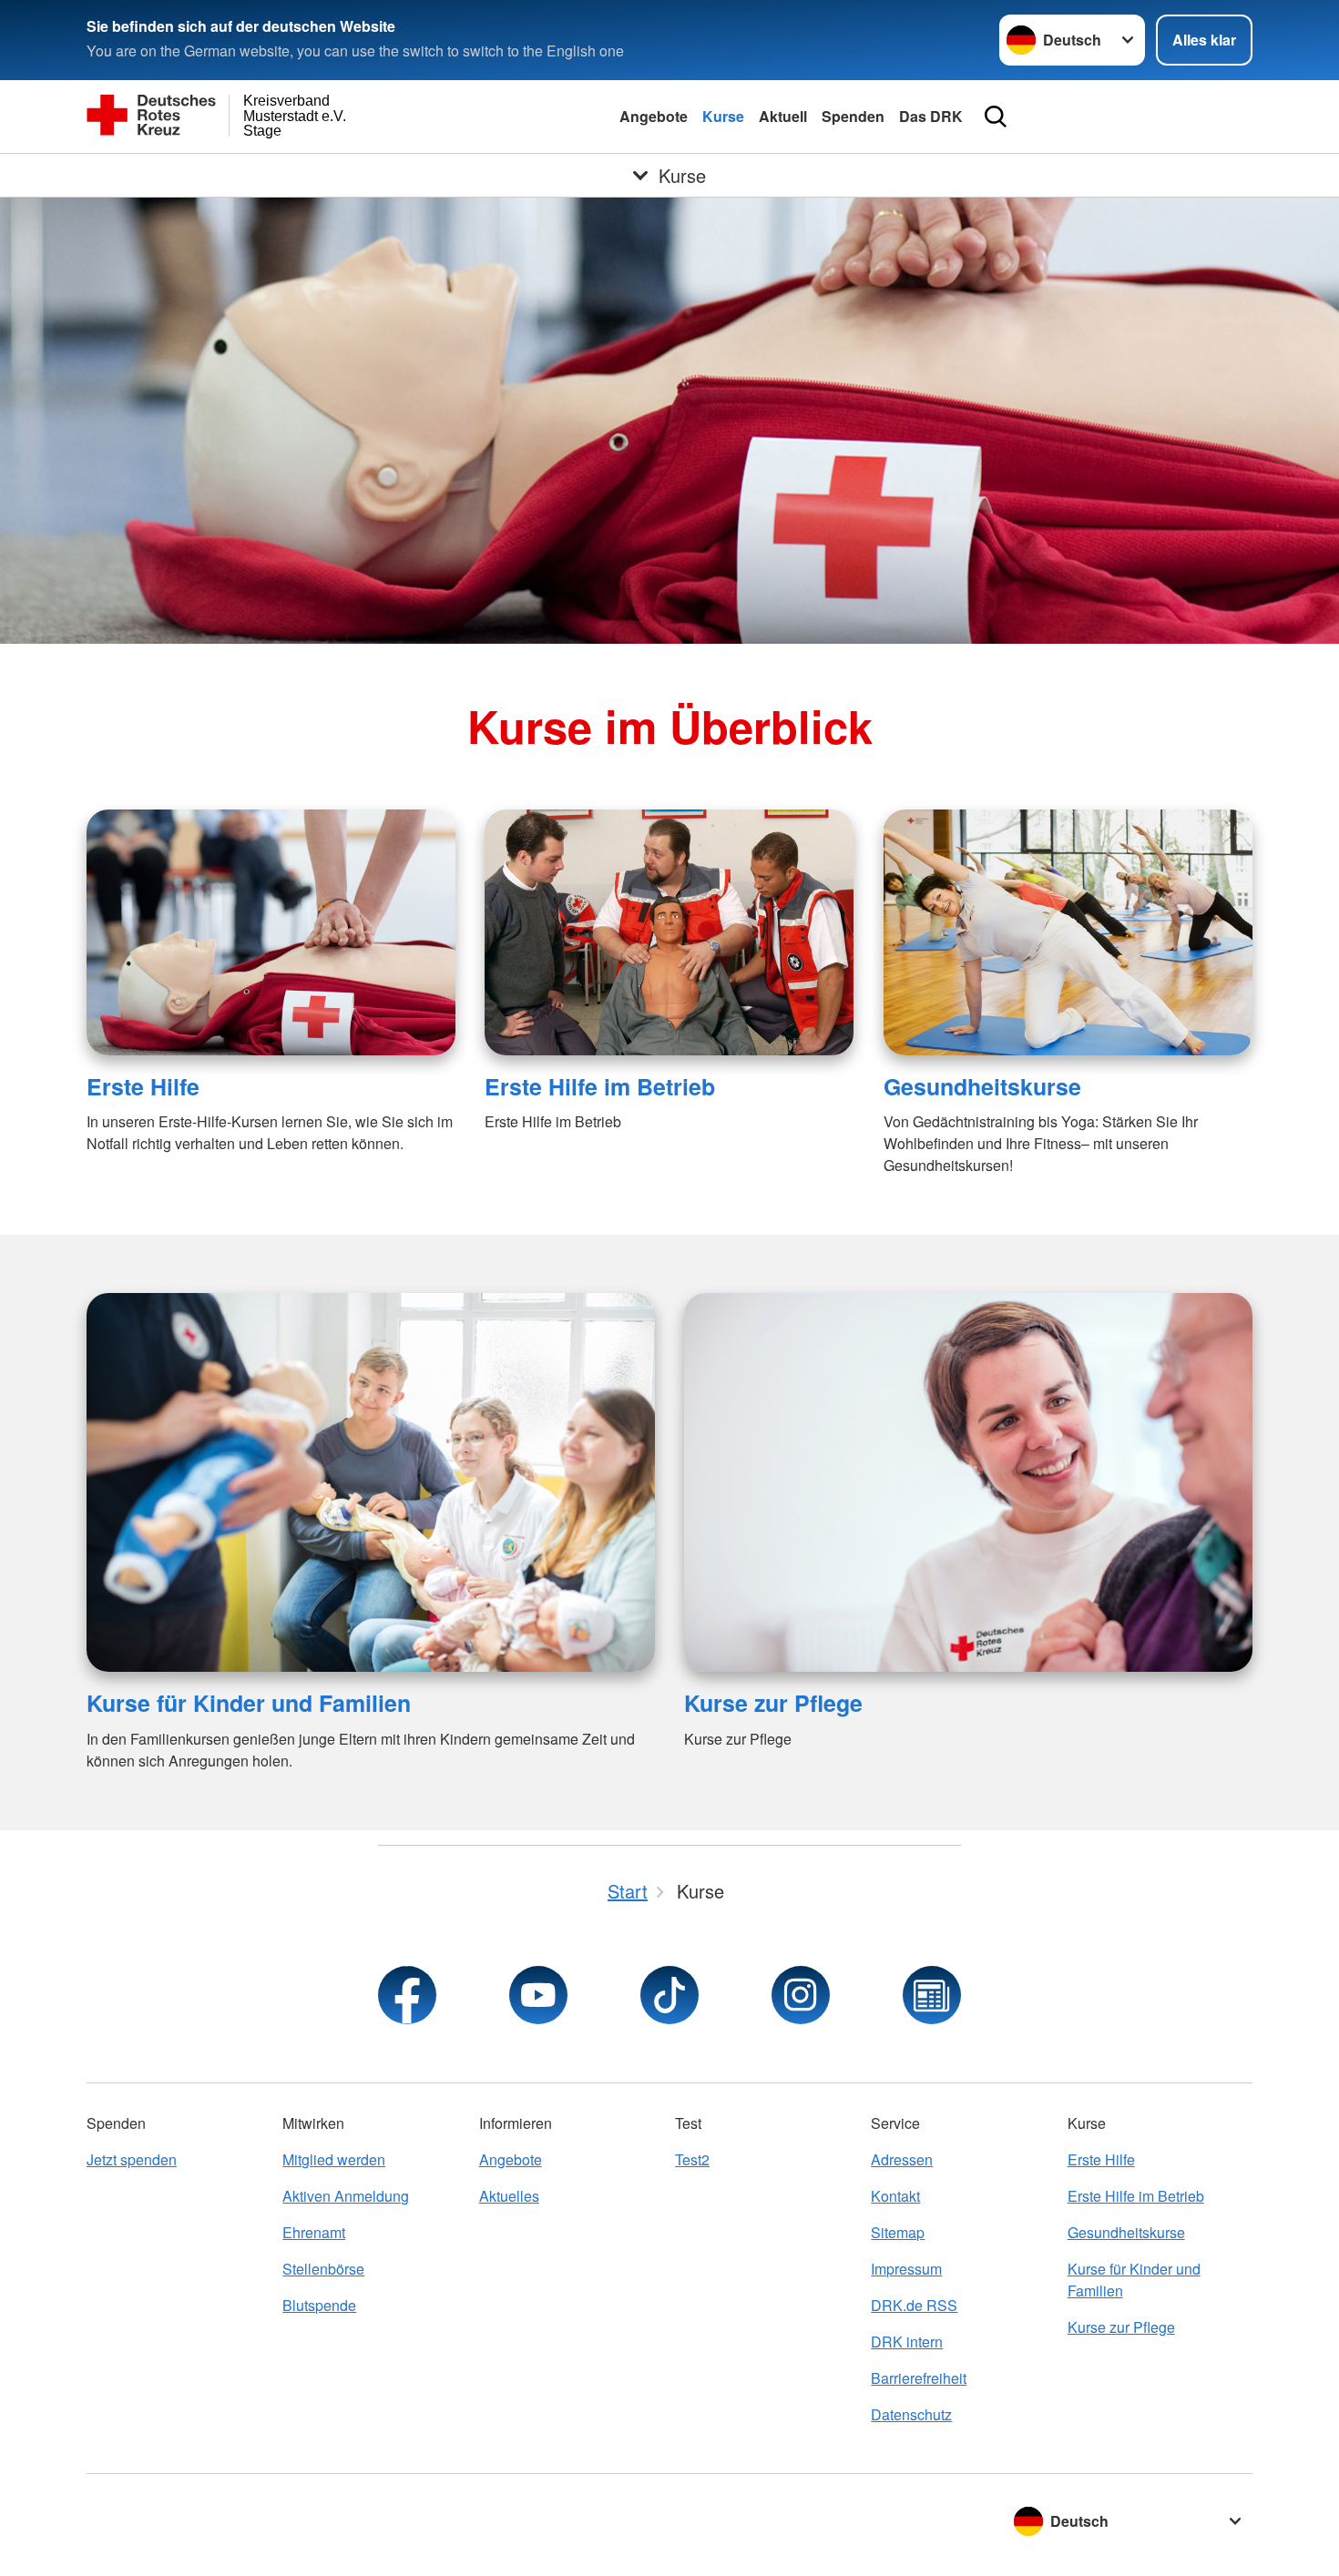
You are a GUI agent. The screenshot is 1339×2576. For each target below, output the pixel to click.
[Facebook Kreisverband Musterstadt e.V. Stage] (407, 1995)
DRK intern (907, 2342)
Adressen (902, 2159)
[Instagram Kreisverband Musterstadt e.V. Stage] (801, 1995)
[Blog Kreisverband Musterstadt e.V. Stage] (932, 1995)
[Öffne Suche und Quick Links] (996, 117)
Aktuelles (509, 2196)
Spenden (853, 116)
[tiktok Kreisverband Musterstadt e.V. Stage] (669, 1995)
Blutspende (319, 2305)
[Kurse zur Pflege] (968, 1482)
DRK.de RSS (914, 2305)
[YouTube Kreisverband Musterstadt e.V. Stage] (538, 1995)
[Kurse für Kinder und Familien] (371, 1482)
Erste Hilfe (143, 1086)
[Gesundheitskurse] (1068, 932)
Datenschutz (911, 2414)
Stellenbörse (323, 2269)
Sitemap (898, 2232)
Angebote (654, 116)
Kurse (723, 116)
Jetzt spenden (132, 2159)
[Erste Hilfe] (271, 932)
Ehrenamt (314, 2232)
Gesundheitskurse (982, 1086)
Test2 (692, 2159)
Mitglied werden (334, 2159)
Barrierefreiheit (919, 2378)
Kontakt (895, 2196)
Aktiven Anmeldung (346, 2196)
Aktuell (783, 116)
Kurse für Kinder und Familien (249, 1703)
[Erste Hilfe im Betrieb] (669, 932)
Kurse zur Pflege (773, 1703)
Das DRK (931, 116)
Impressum (906, 2269)
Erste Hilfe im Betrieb (600, 1086)
